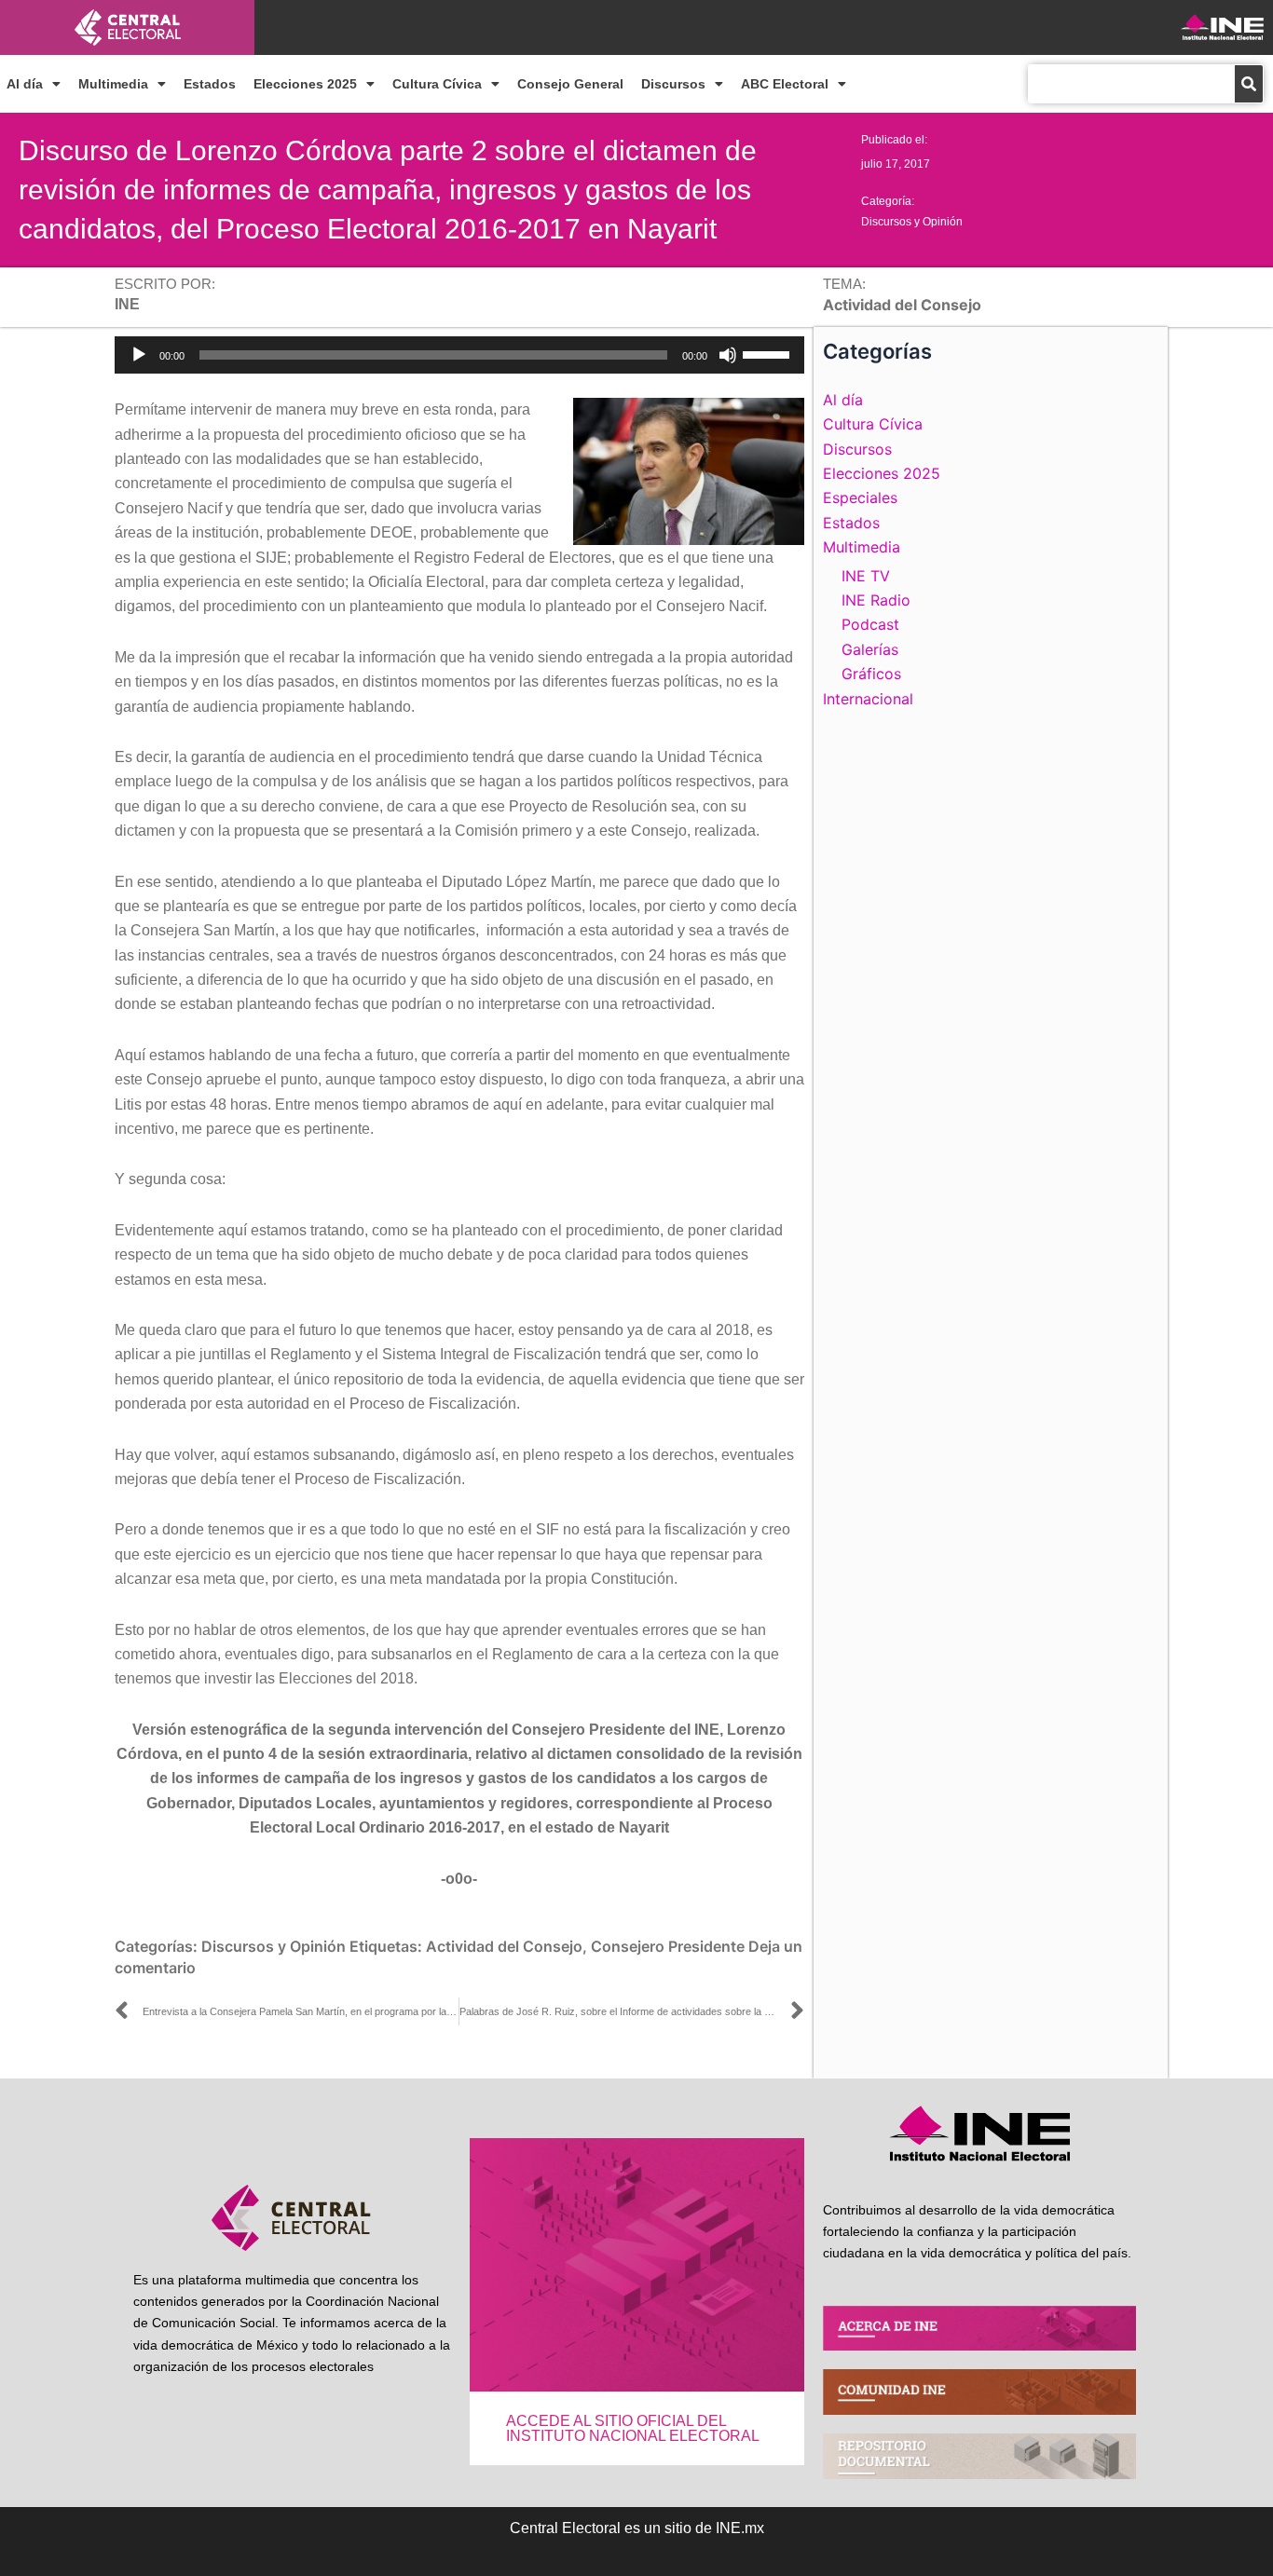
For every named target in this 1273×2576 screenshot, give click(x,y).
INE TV (866, 576)
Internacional (868, 699)
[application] (459, 355)
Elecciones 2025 (305, 84)
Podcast (870, 624)
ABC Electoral (785, 84)
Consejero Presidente (668, 1946)
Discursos (673, 84)
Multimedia (113, 84)
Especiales (860, 497)
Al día (25, 84)
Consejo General (570, 84)
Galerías (870, 649)
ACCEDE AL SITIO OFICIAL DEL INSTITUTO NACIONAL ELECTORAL (633, 2428)
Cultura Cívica (437, 84)
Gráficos (871, 674)
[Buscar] (1249, 84)
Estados (210, 84)
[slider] (769, 353)
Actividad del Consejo (504, 1946)
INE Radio (876, 600)
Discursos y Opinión (912, 222)
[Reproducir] (139, 355)
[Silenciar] (728, 355)
